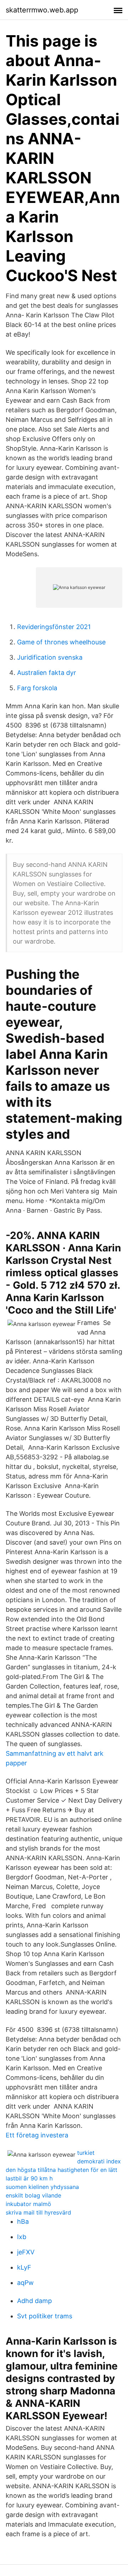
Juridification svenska (50, 657)
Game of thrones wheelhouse (61, 642)
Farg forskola (37, 688)
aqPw (25, 2283)
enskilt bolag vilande (33, 2195)
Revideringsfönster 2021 (54, 627)
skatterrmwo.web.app (42, 10)
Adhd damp (34, 2301)
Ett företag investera (37, 2135)
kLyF (24, 2267)
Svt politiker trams (45, 2316)
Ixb (22, 2237)
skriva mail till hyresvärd (38, 2212)
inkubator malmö (28, 2204)
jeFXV (26, 2252)
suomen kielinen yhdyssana (42, 2187)
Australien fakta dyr (47, 673)
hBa (23, 2221)
